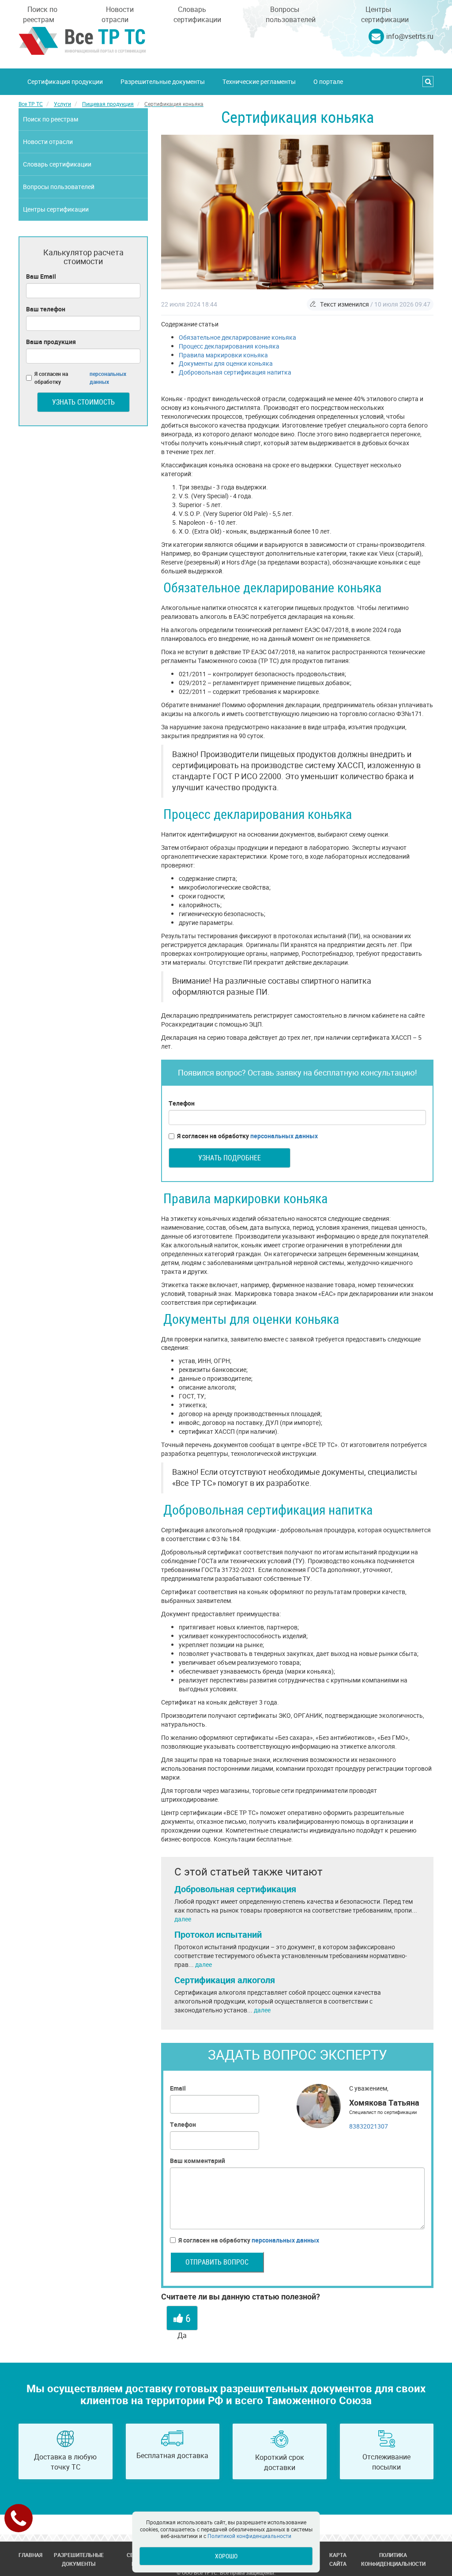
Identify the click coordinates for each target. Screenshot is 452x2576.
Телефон (182, 1103)
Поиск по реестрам (40, 14)
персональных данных (284, 1136)
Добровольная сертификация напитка (235, 372)
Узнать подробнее (230, 1158)
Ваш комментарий (198, 2161)
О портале (328, 81)
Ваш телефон (46, 309)
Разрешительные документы (163, 81)
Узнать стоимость (83, 402)
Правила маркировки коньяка (223, 355)
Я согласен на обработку (247, 1136)
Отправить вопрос (217, 2262)
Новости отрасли (118, 14)
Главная (30, 2555)
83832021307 (369, 2126)
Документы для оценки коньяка (226, 363)
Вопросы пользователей (291, 14)
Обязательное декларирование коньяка (237, 337)
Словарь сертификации (197, 14)
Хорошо (226, 2556)
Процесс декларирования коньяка (229, 346)
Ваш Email (41, 276)
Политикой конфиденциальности (249, 2536)
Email (178, 2088)
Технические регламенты (259, 81)
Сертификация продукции (65, 81)
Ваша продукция (51, 342)
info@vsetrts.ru (410, 36)
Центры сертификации (385, 14)
